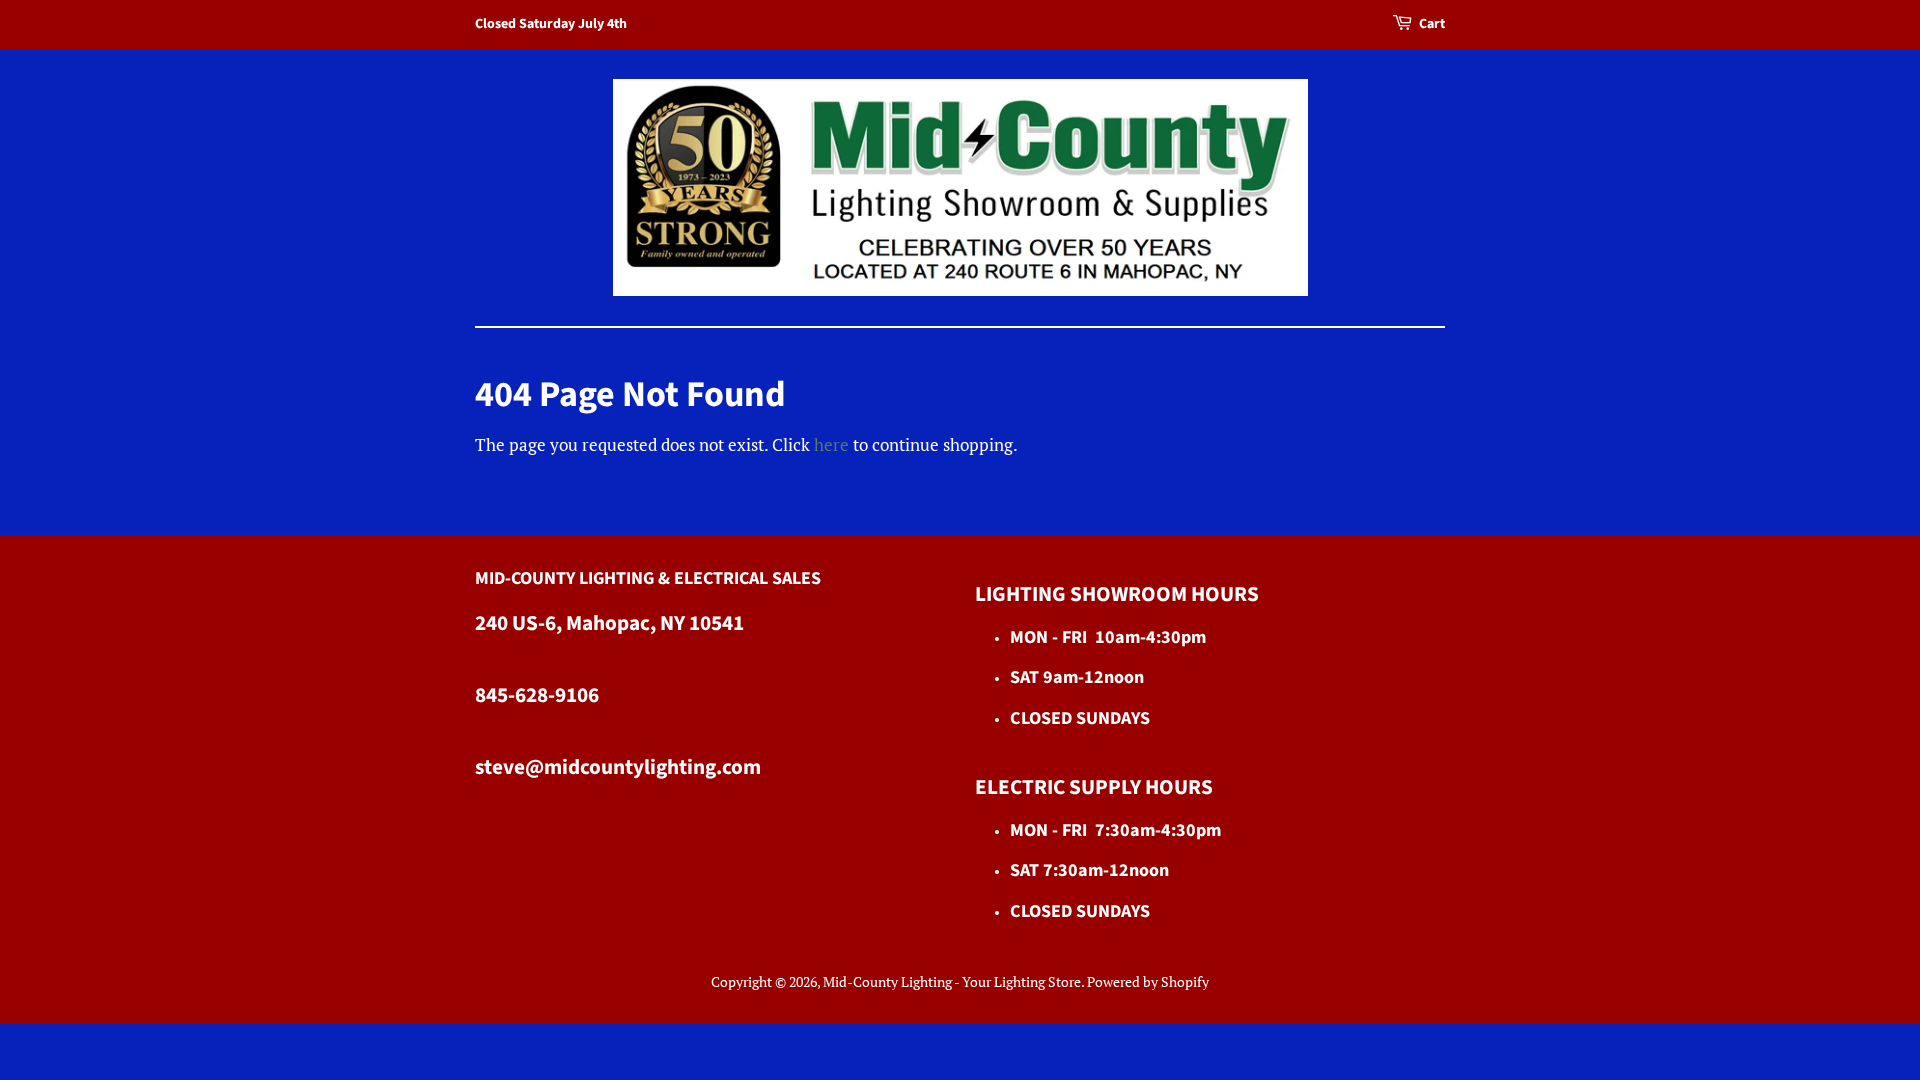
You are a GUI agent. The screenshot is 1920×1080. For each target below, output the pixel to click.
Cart (1432, 24)
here (831, 444)
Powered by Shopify (1148, 981)
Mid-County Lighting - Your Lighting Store (952, 981)
